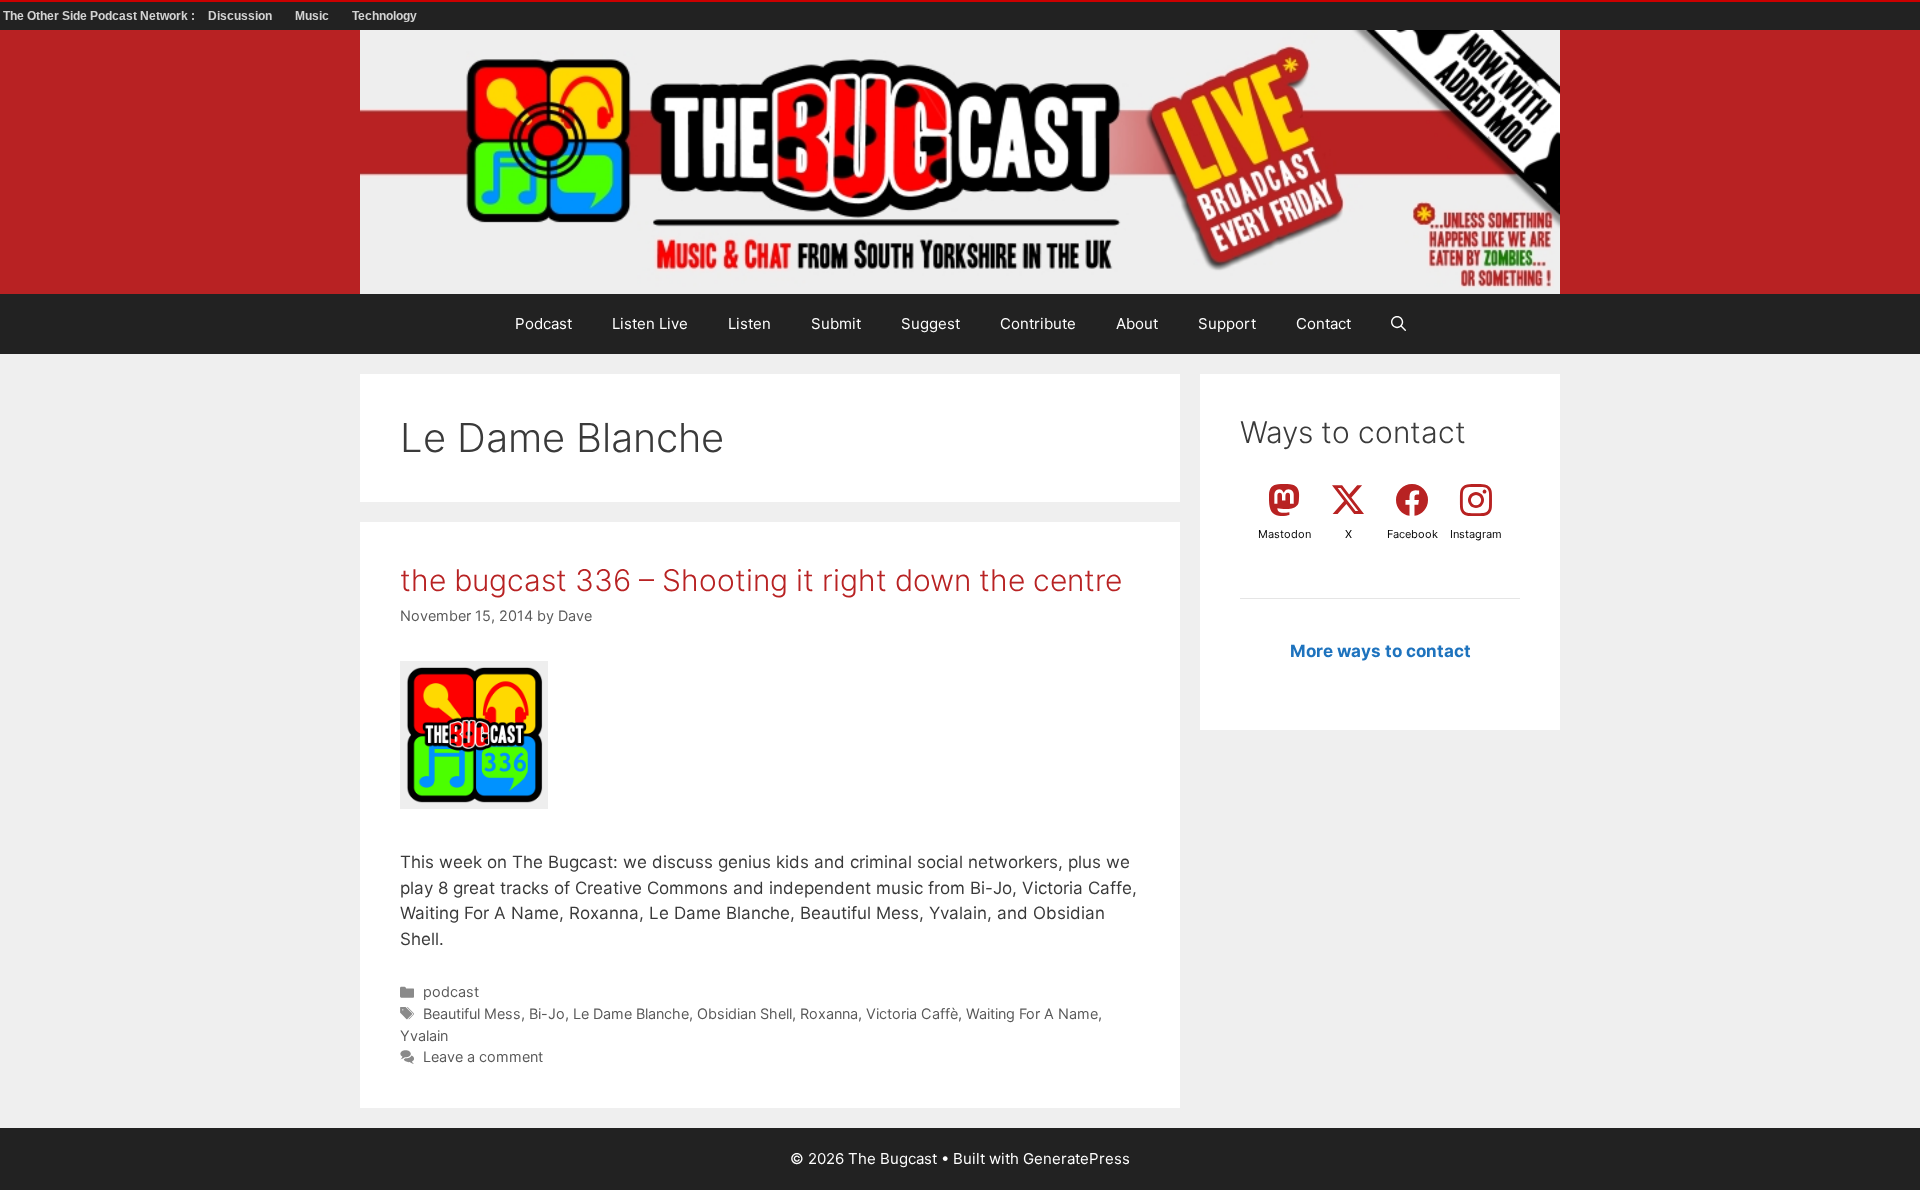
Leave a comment (483, 1056)
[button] (1398, 324)
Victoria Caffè (912, 1013)
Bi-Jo (547, 1013)
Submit (836, 323)
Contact (1323, 323)
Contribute (1038, 323)
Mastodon (1284, 534)
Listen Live (650, 323)
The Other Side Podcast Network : (100, 16)
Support (1227, 323)
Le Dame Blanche (631, 1013)
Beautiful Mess (472, 1013)
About (1137, 323)
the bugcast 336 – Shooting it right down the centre (761, 580)
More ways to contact (1380, 651)
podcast (451, 991)
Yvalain (424, 1035)
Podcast (543, 323)
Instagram (1476, 534)
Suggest (930, 323)
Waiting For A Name (1032, 1013)
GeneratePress (1076, 1158)
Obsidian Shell (744, 1013)
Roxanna (829, 1013)
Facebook (1412, 534)
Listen (749, 323)
